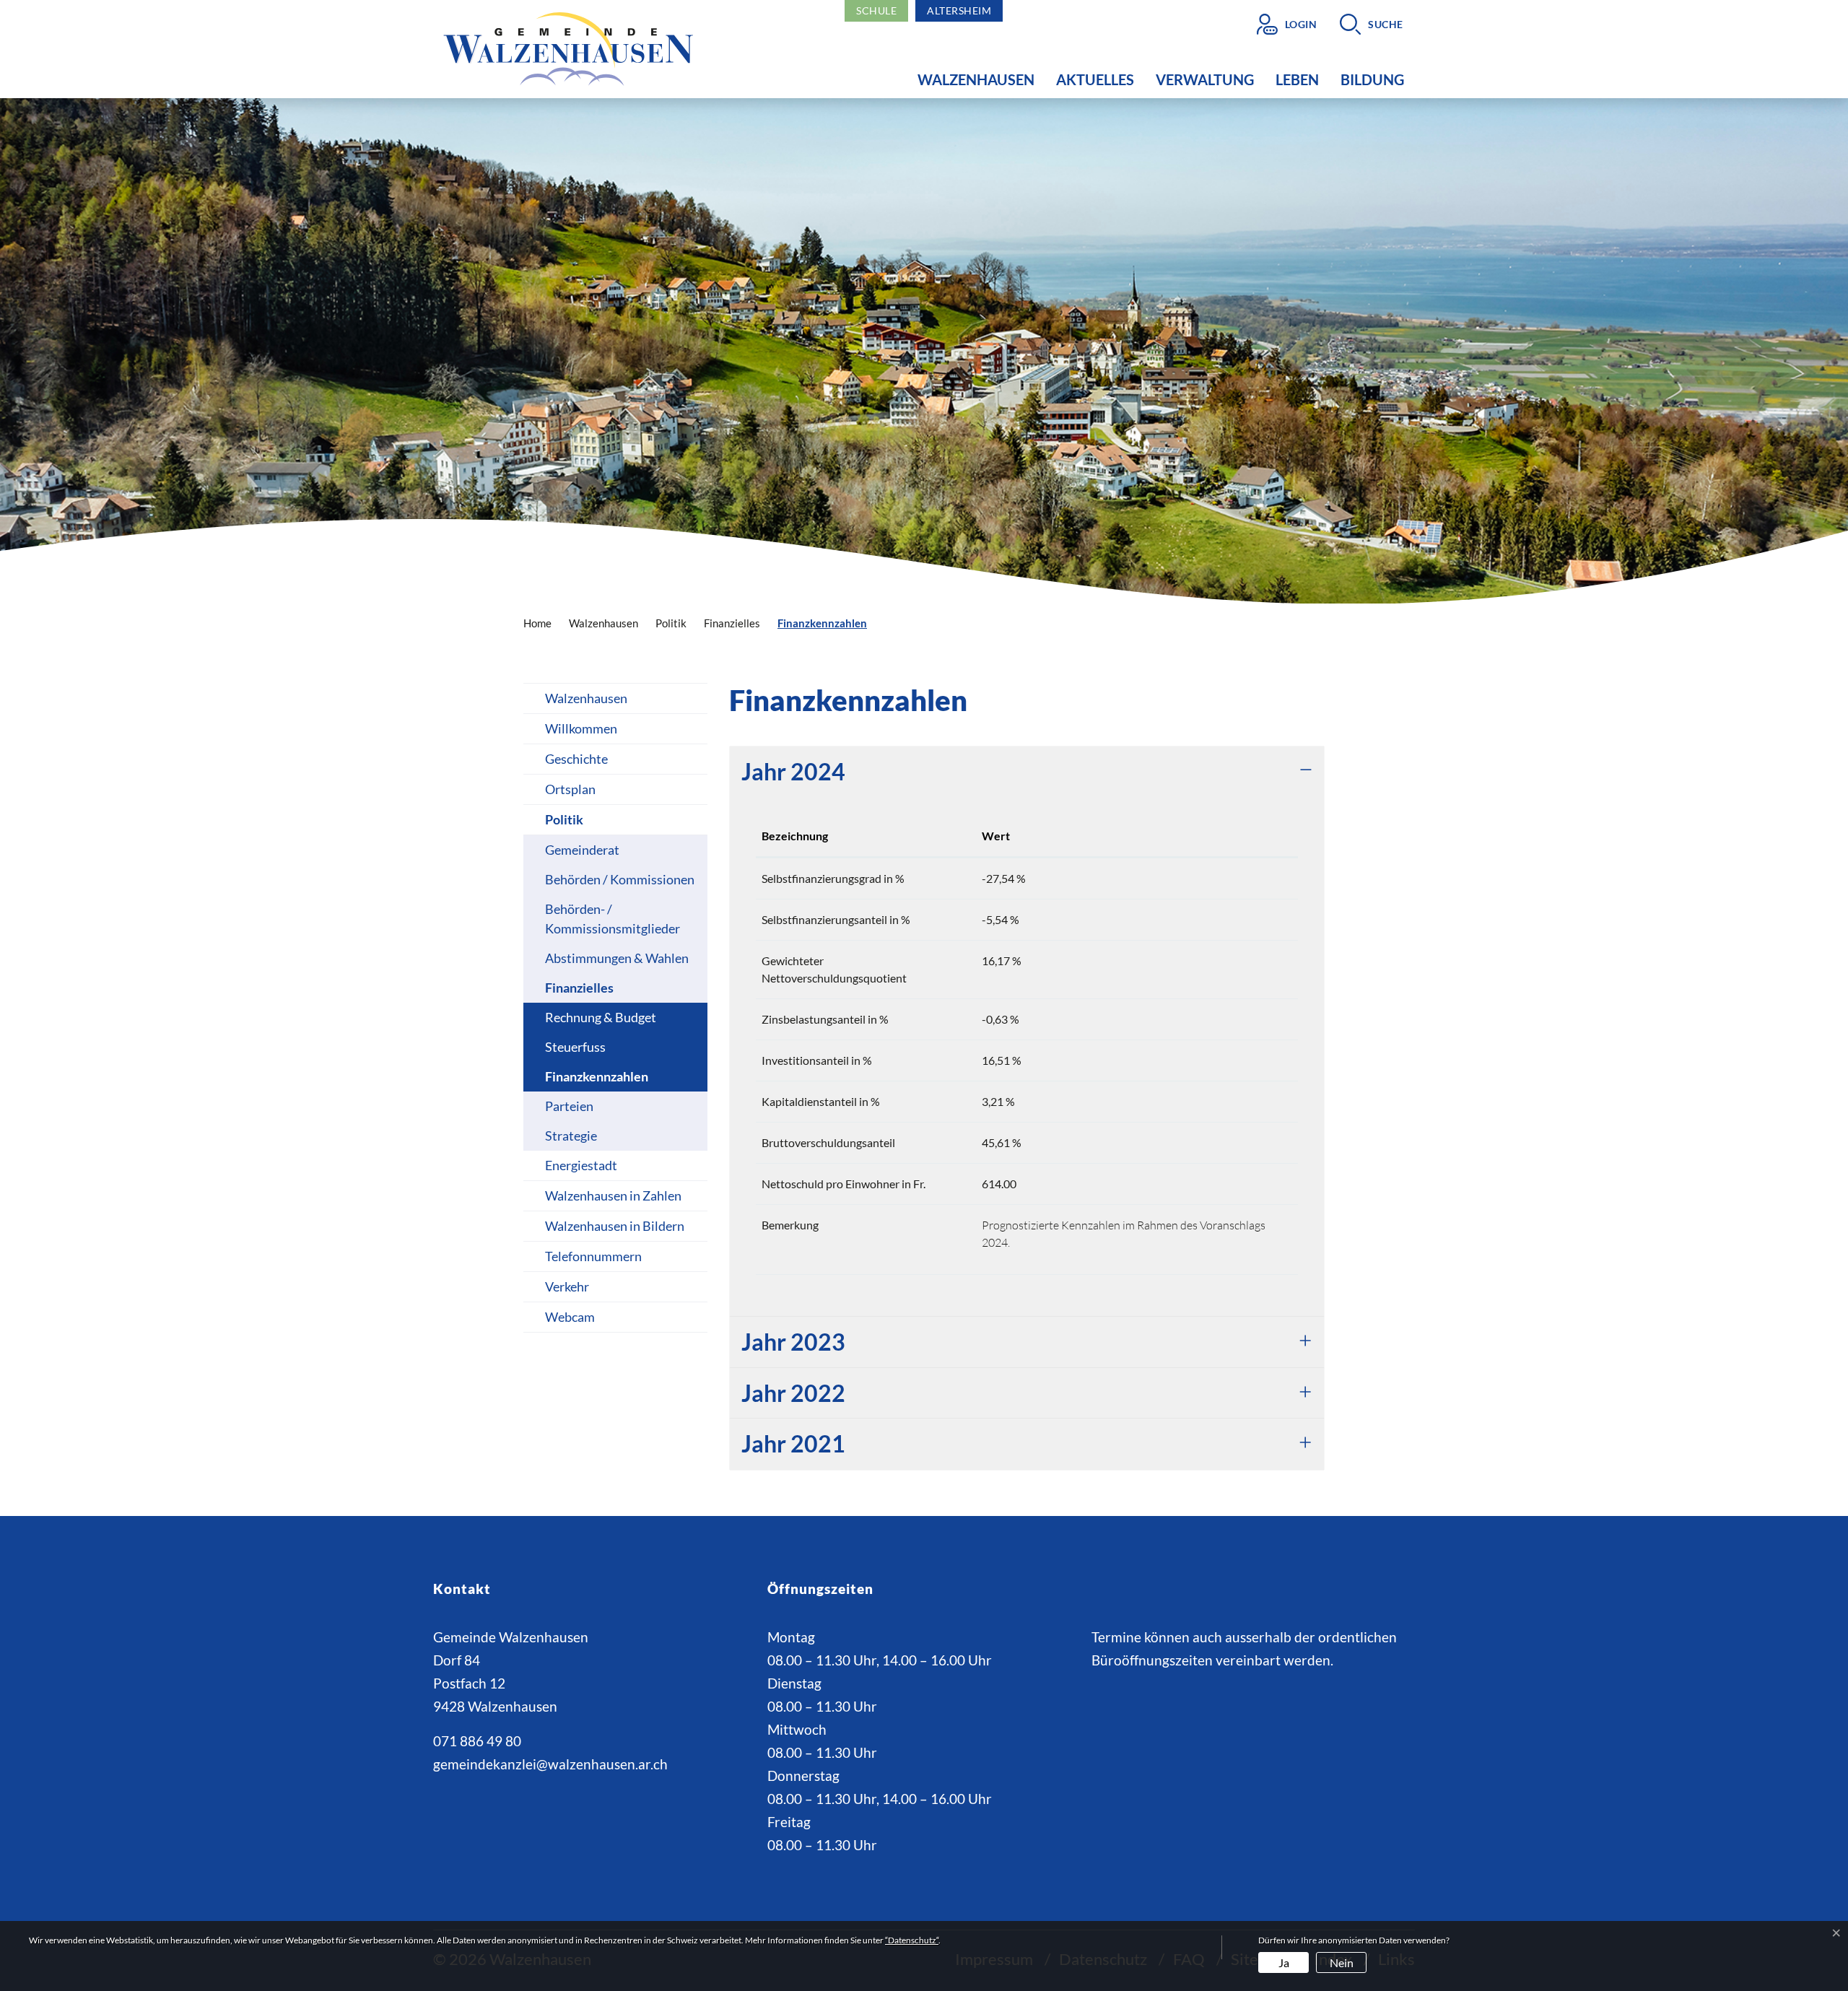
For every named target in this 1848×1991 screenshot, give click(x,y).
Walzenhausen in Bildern (615, 1226)
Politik (564, 819)
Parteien (569, 1106)
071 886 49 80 (477, 1741)
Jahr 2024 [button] (793, 771)
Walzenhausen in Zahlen (613, 1195)
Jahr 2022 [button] (793, 1393)
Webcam (570, 1317)
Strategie (571, 1136)
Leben (1297, 79)
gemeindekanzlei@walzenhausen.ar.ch (550, 1764)
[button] (1372, 24)
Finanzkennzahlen (597, 1080)
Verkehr (567, 1286)
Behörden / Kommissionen (620, 879)
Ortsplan (570, 789)
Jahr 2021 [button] (793, 1443)
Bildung (1372, 79)
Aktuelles (1095, 79)
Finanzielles (579, 988)
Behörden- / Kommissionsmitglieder (613, 919)
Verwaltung (1205, 79)
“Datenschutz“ (912, 1940)
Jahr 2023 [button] (793, 1342)
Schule (876, 10)
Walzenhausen (976, 79)
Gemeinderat (582, 850)
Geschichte (576, 759)
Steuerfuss (575, 1047)
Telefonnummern (593, 1256)
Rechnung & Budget (601, 1017)
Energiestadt (581, 1165)
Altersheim (959, 10)
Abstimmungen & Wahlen (617, 958)
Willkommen (581, 728)
